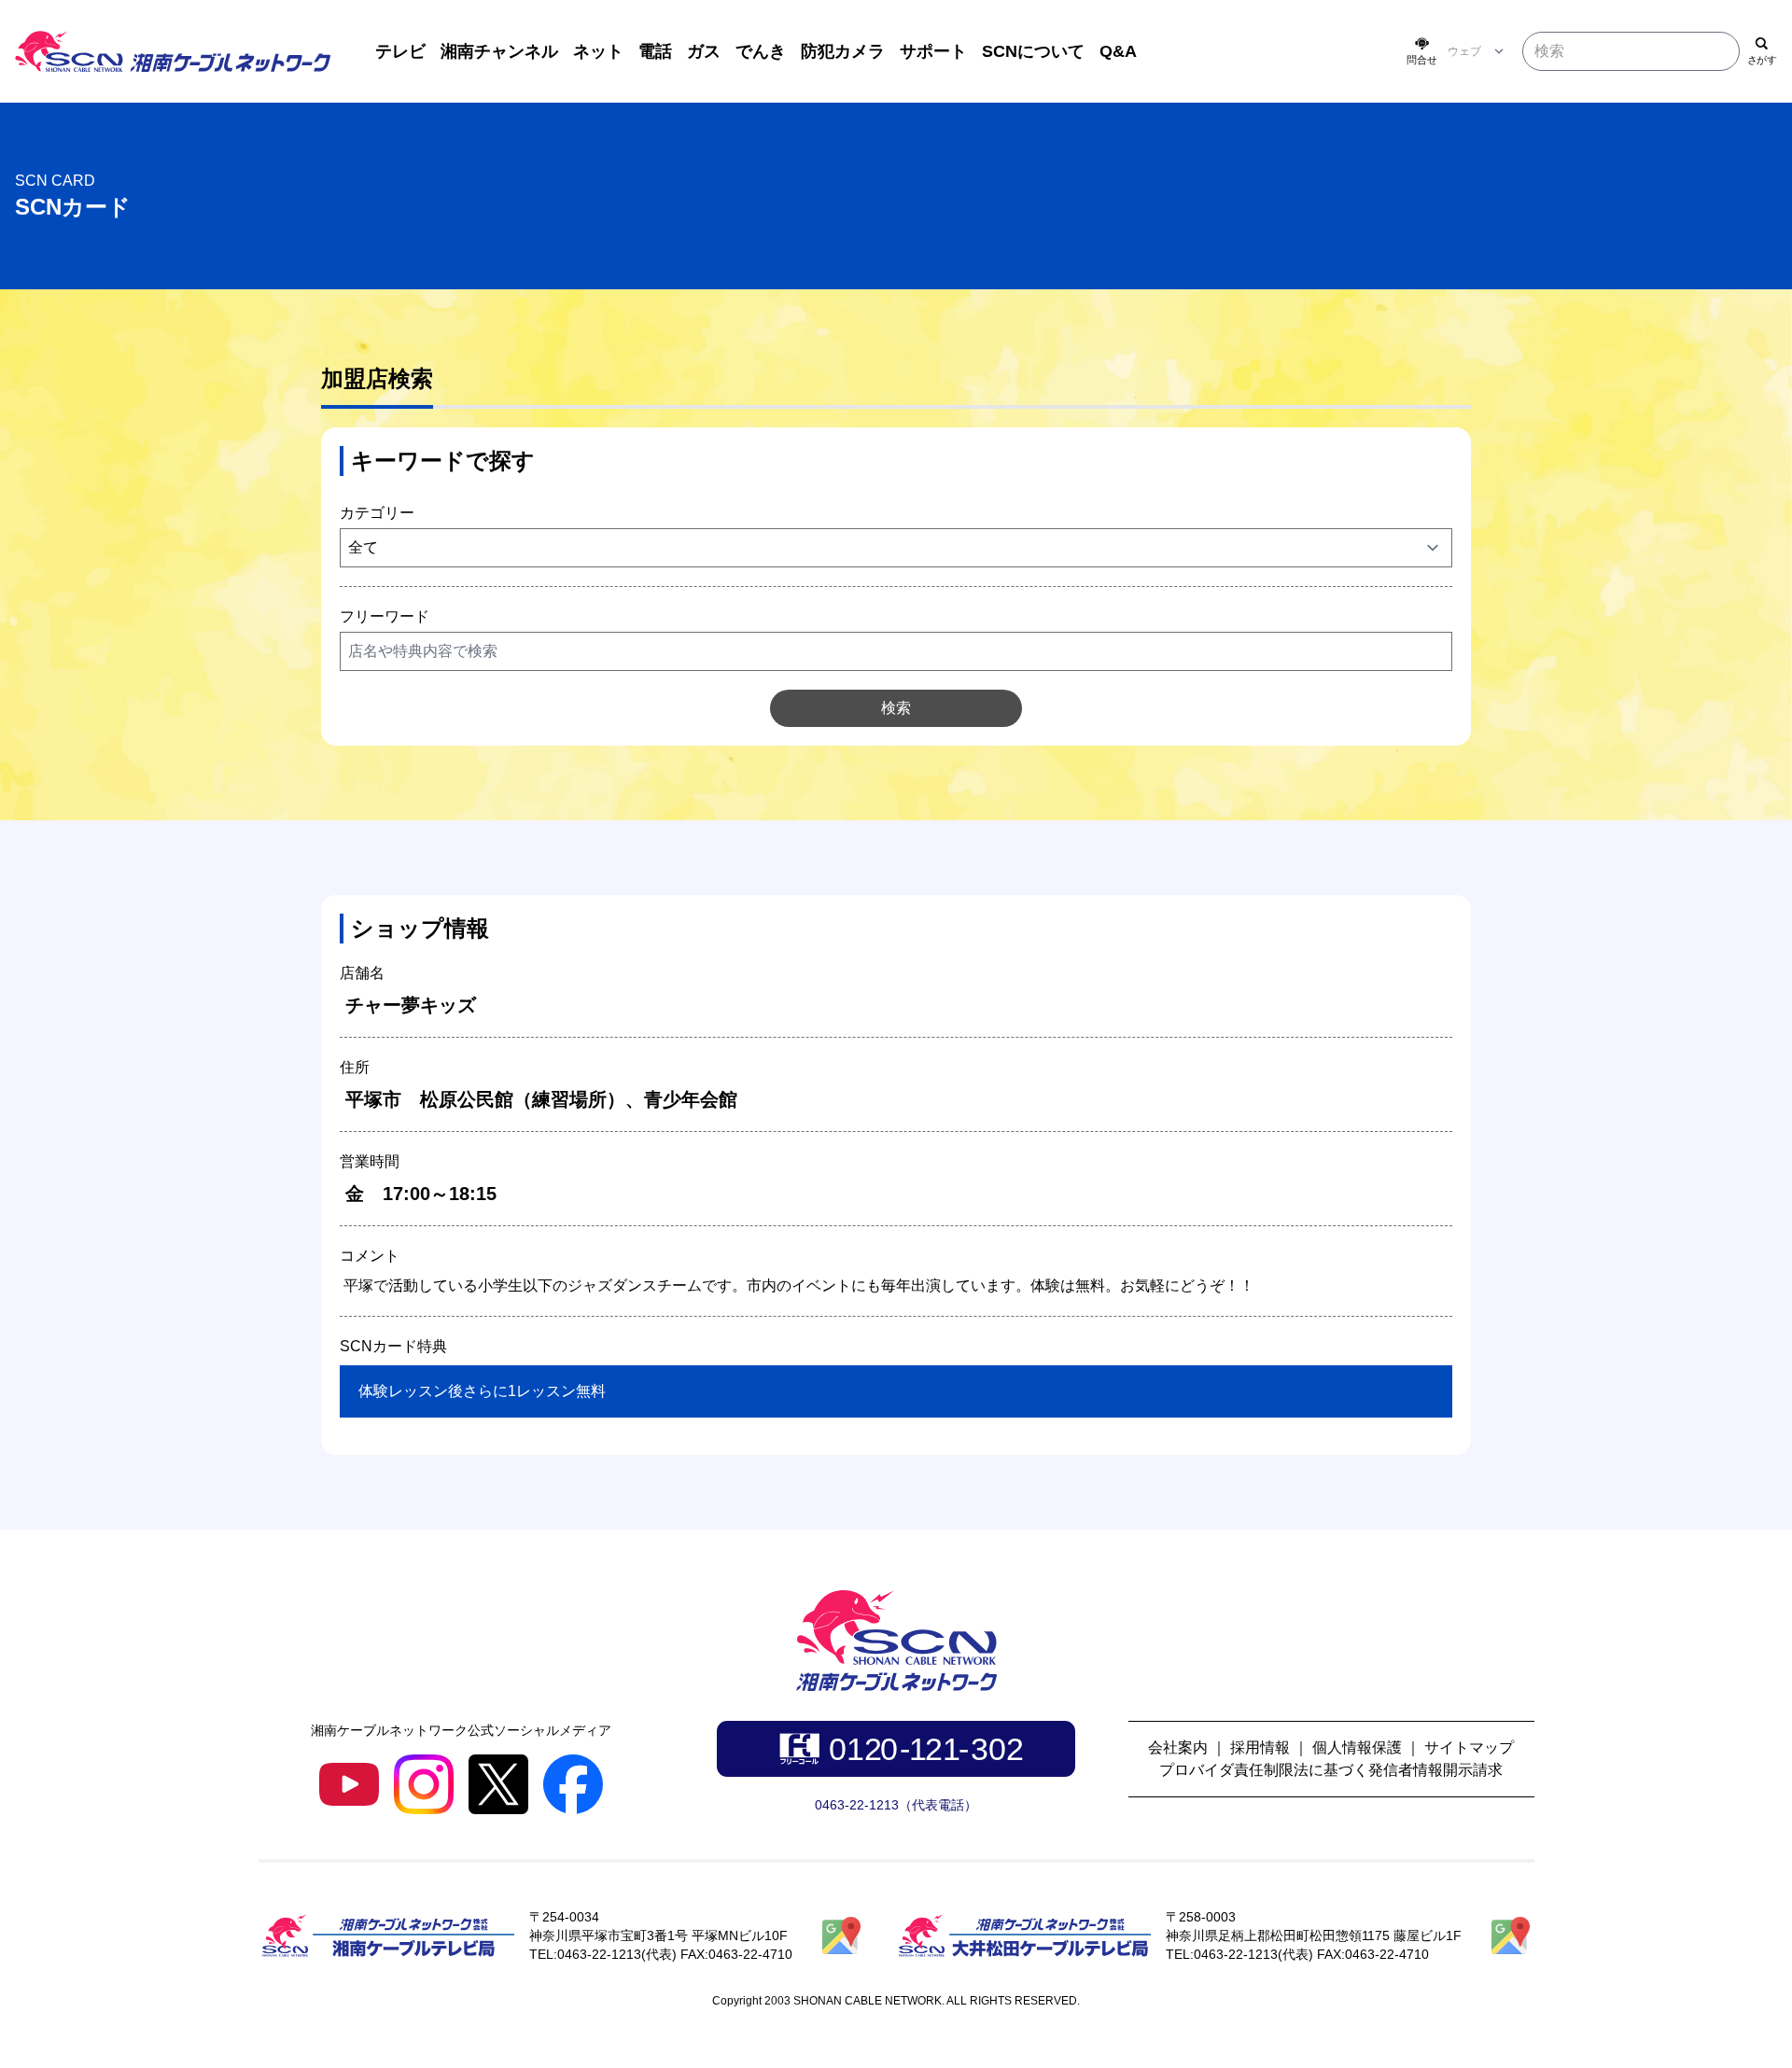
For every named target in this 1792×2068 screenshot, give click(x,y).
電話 (655, 51)
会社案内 (1178, 1747)
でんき (761, 51)
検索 (896, 708)
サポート (933, 51)
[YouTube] (349, 1784)
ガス (704, 51)
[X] (498, 1784)
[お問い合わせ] (1421, 51)
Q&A (1118, 51)
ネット (598, 51)
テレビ (400, 51)
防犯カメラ (843, 51)
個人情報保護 (1357, 1747)
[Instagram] (424, 1784)
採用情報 (1260, 1747)
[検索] (1762, 51)
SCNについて (1033, 51)
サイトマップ (1469, 1747)
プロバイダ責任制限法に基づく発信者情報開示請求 (1331, 1770)
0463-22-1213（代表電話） (896, 1805)
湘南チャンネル (499, 51)
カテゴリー (377, 513)
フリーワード (385, 616)
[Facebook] (573, 1784)
